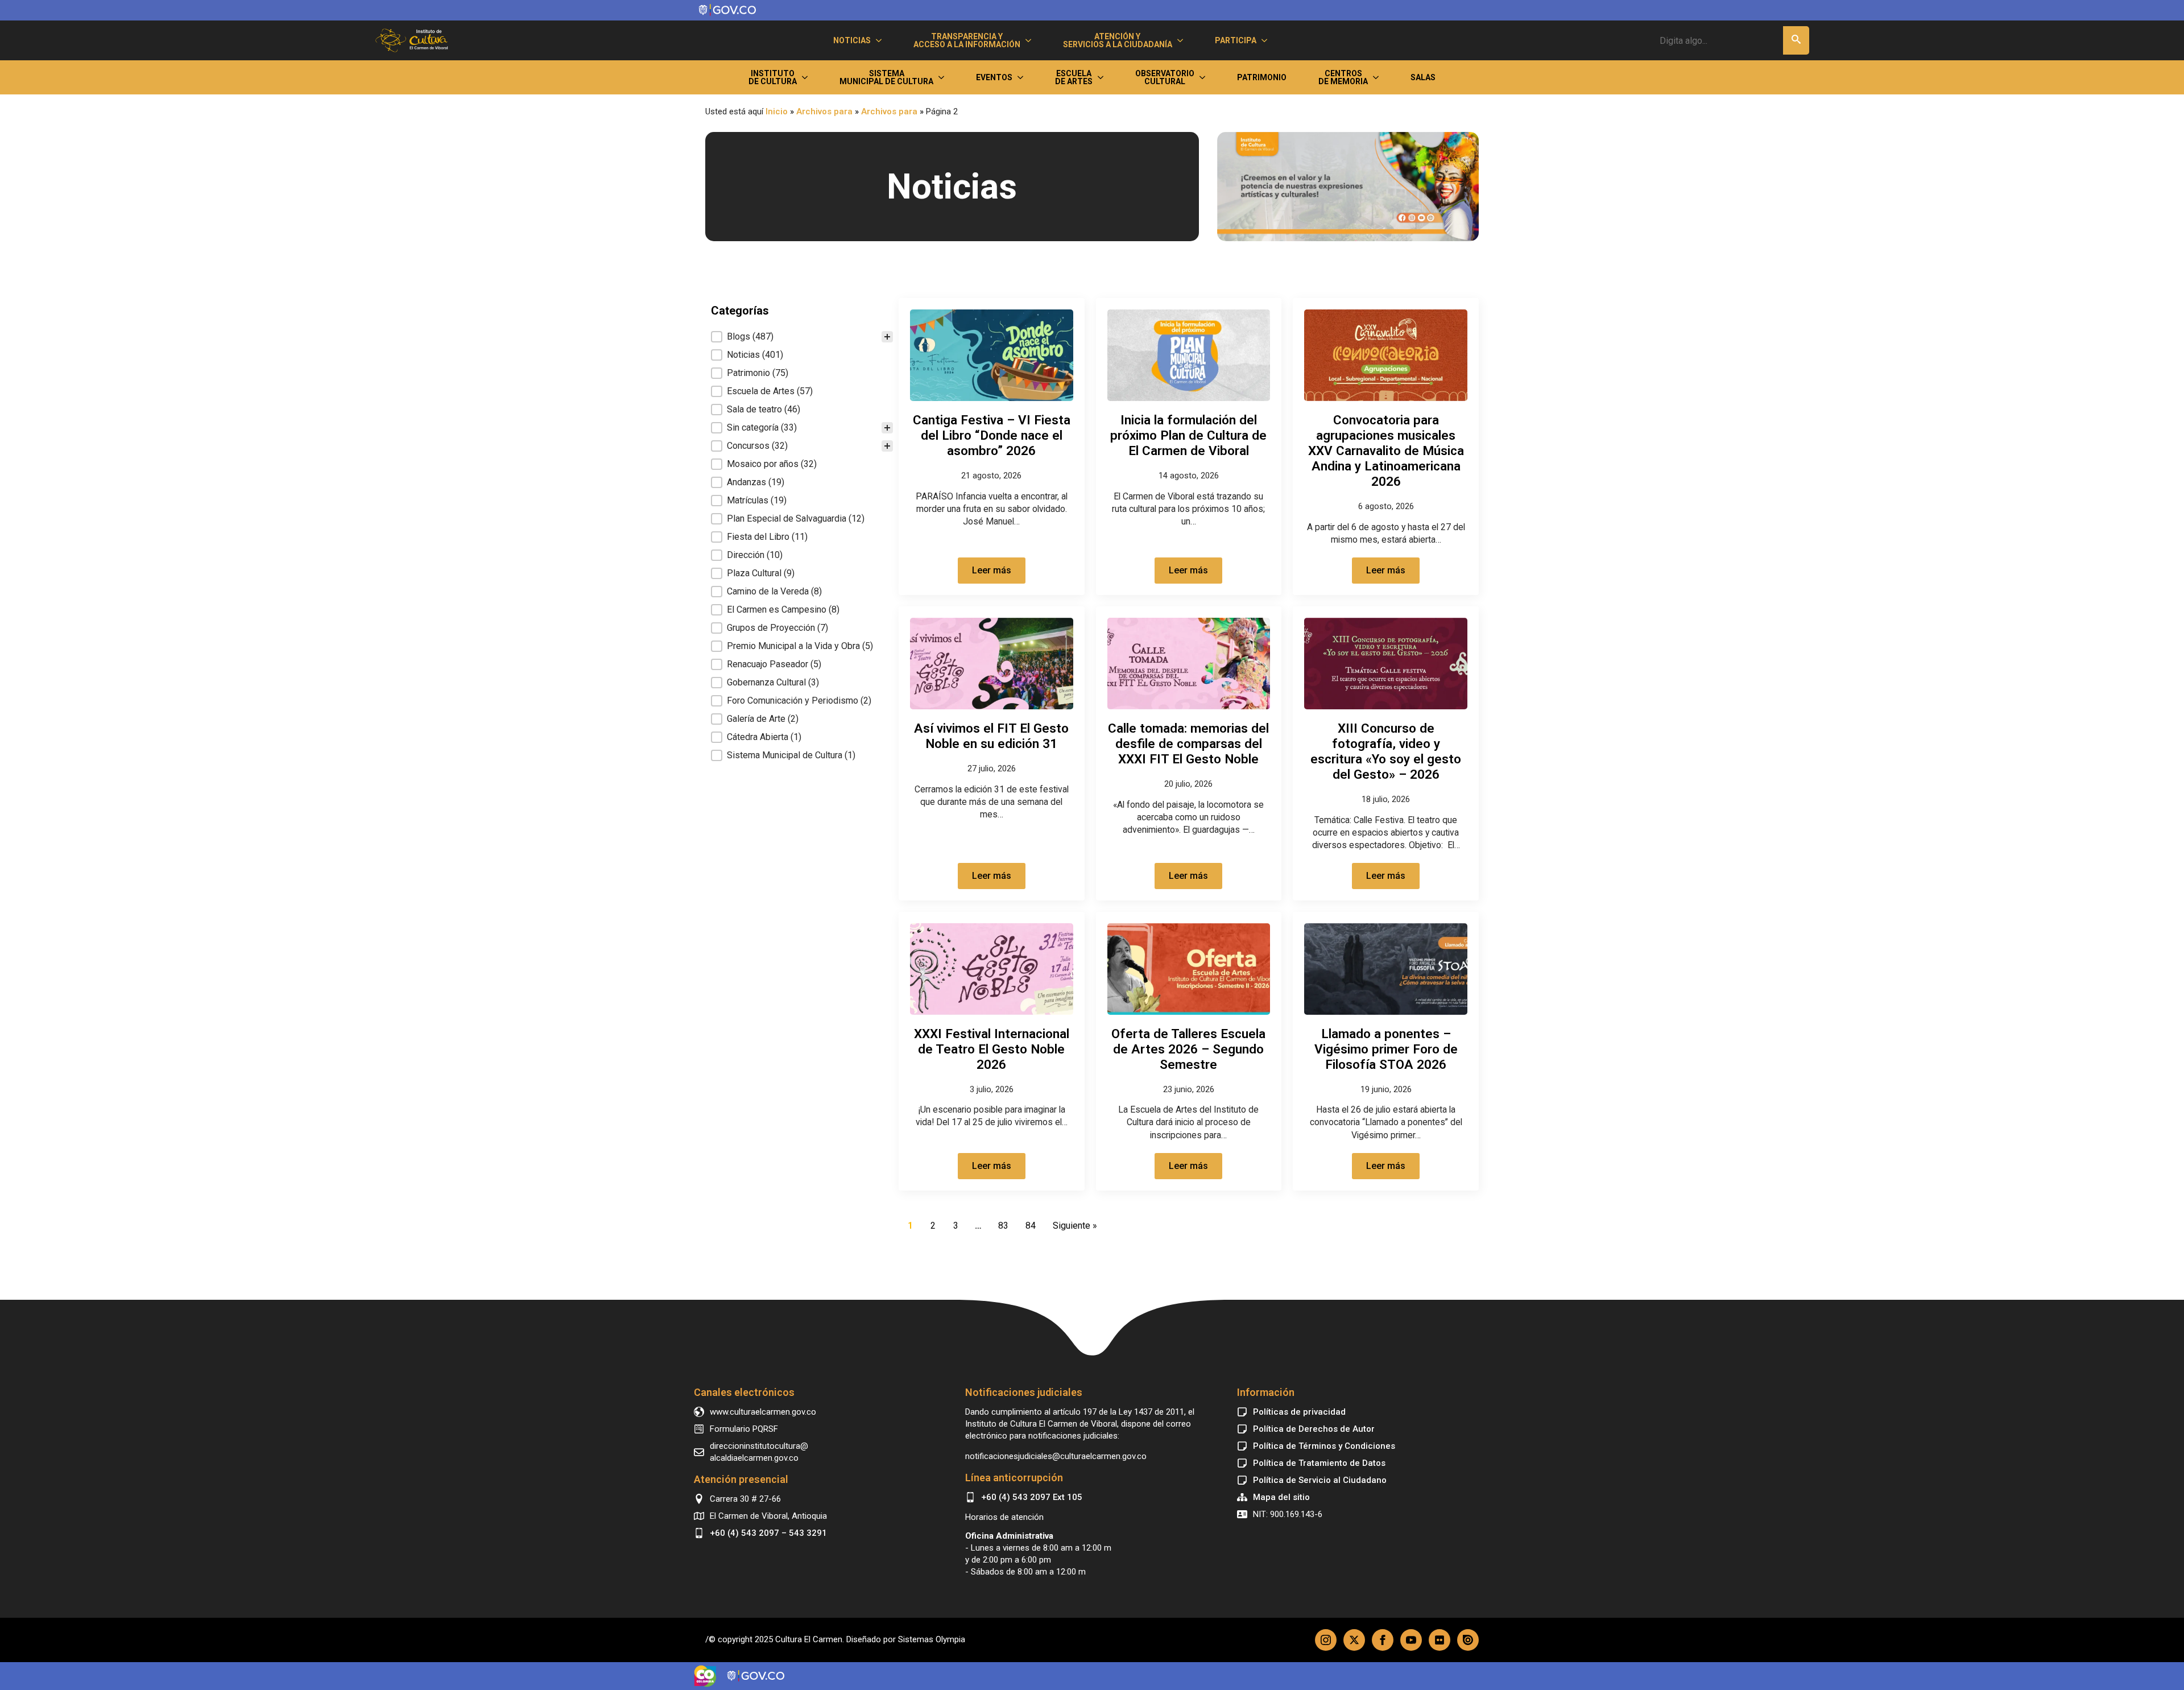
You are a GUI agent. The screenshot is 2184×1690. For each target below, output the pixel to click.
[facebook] (1383, 1640)
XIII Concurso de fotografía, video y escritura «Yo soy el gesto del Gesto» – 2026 (1386, 751)
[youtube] (1411, 1640)
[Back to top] (1092, 1327)
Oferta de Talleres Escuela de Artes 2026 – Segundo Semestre (1188, 1049)
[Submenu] (881, 40)
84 (1031, 1226)
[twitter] (1354, 1640)
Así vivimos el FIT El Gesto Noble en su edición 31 (991, 736)
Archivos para (824, 111)
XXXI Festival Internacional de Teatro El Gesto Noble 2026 (992, 1049)
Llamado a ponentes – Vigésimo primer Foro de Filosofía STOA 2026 (1386, 1049)
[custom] (1440, 1640)
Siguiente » (1075, 1226)
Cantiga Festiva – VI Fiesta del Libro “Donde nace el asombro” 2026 (992, 435)
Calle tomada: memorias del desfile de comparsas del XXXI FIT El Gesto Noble (1188, 743)
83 (1003, 1226)
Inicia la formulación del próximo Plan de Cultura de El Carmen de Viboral (1188, 435)
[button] (1796, 40)
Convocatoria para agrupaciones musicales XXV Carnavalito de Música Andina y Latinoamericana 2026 (1386, 451)
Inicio (777, 111)
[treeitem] (802, 337)
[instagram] (1326, 1640)
